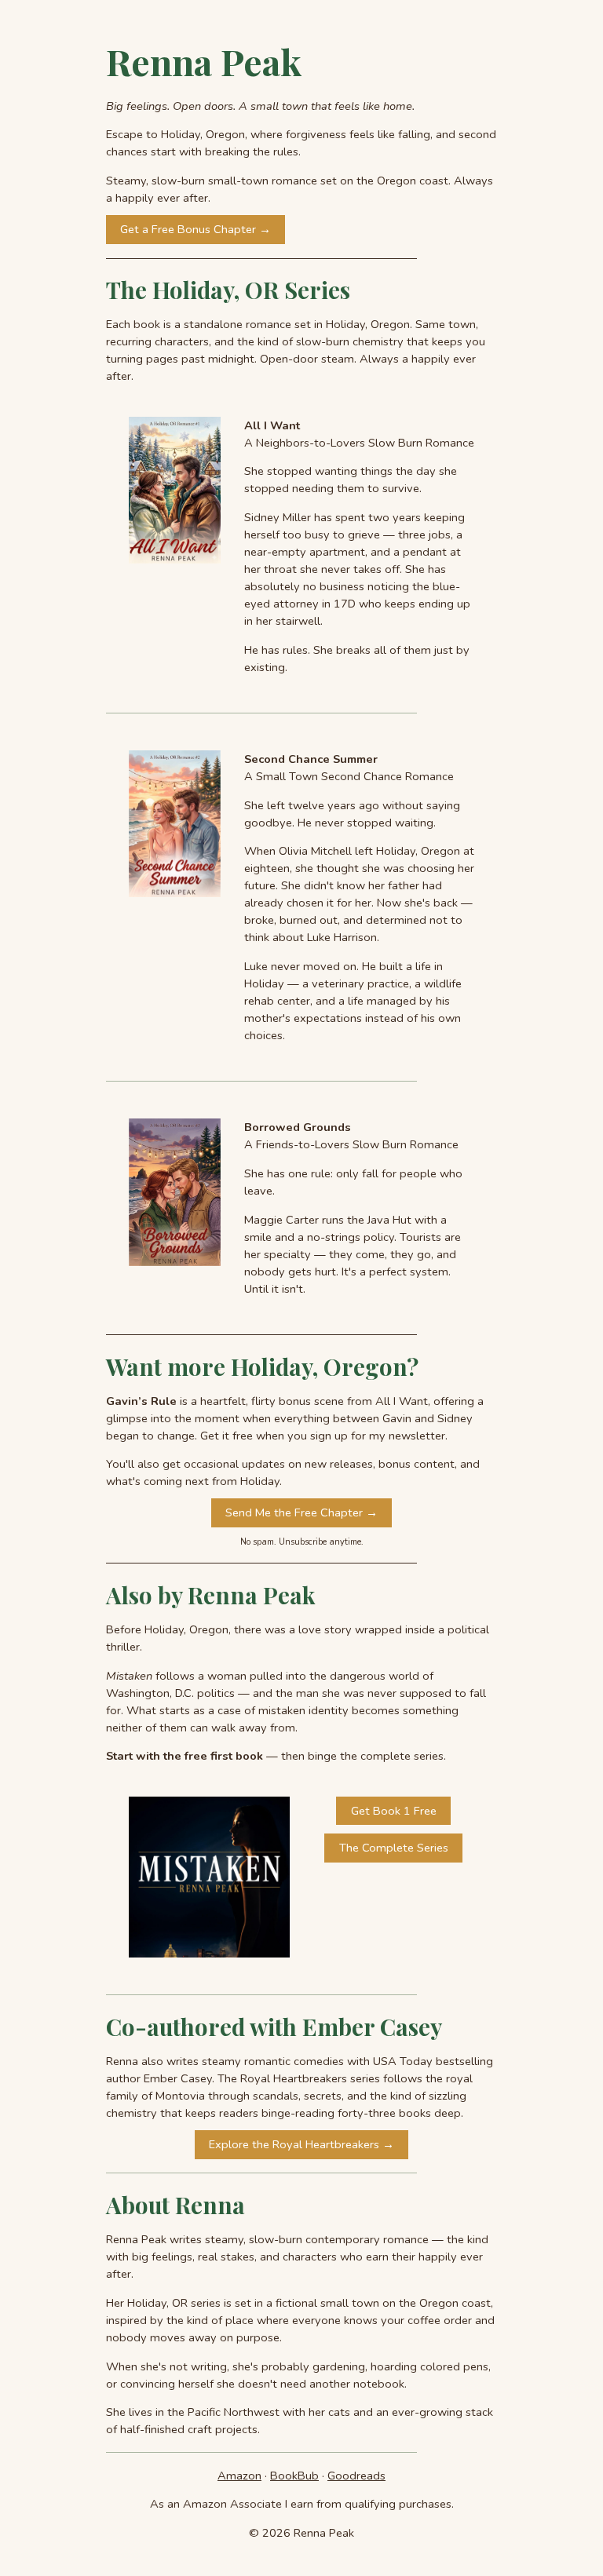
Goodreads (356, 2476)
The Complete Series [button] (394, 1848)
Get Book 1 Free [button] (394, 1811)
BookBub (294, 2476)
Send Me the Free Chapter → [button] (301, 1512)
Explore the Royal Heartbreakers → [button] (301, 2144)
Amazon (239, 2476)
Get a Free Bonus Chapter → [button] (196, 229)
